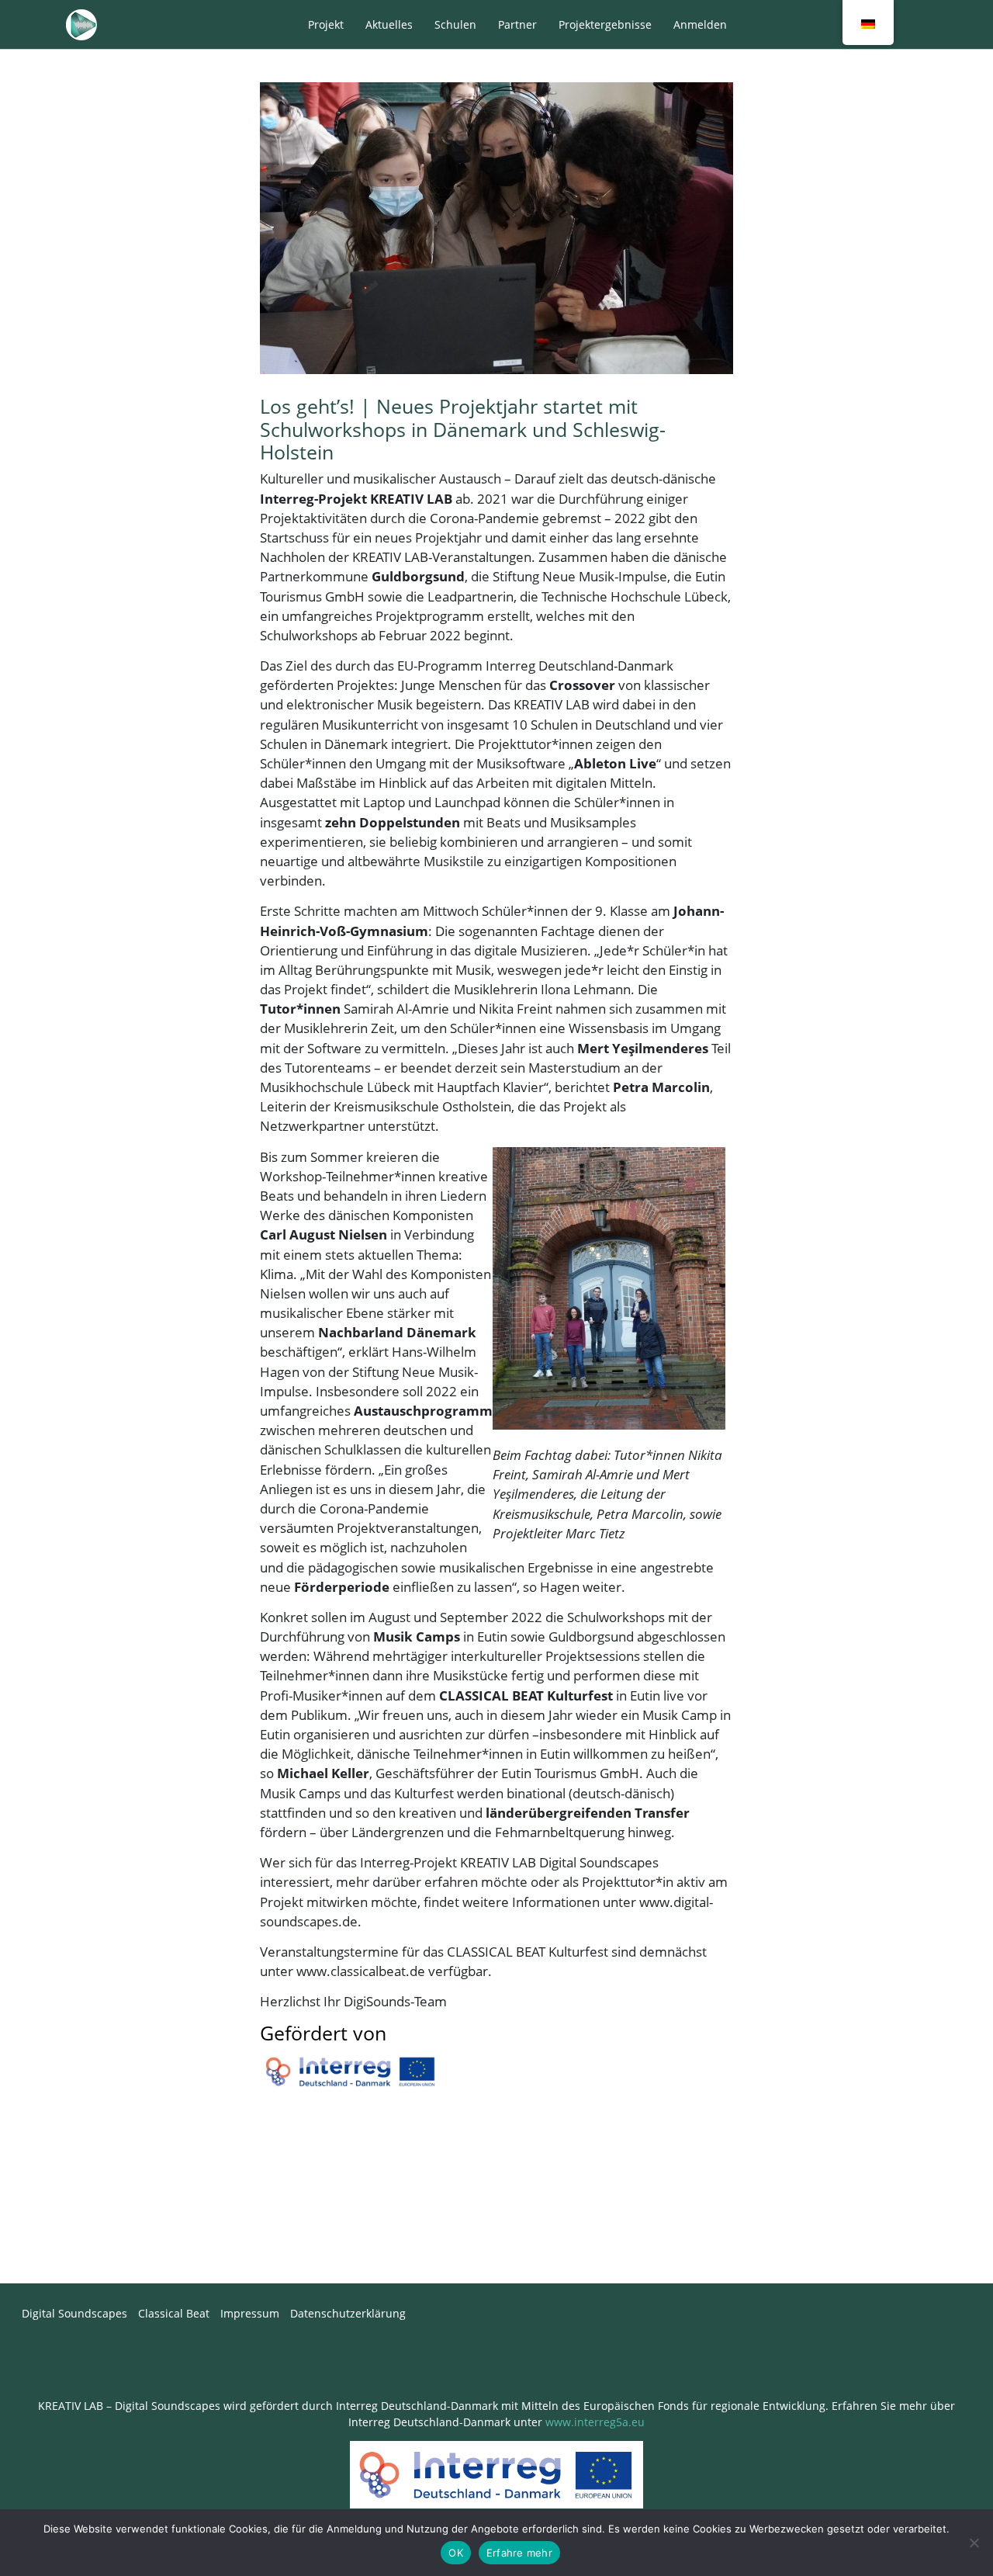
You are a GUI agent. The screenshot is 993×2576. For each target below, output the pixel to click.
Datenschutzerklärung (348, 2313)
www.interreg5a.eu (595, 2422)
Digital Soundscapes (74, 2313)
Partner (517, 24)
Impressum (250, 2313)
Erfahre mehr (519, 2553)
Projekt (326, 24)
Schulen (455, 24)
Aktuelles (389, 24)
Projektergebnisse (605, 24)
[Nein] (974, 2543)
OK (456, 2553)
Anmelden (700, 24)
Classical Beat (174, 2313)
